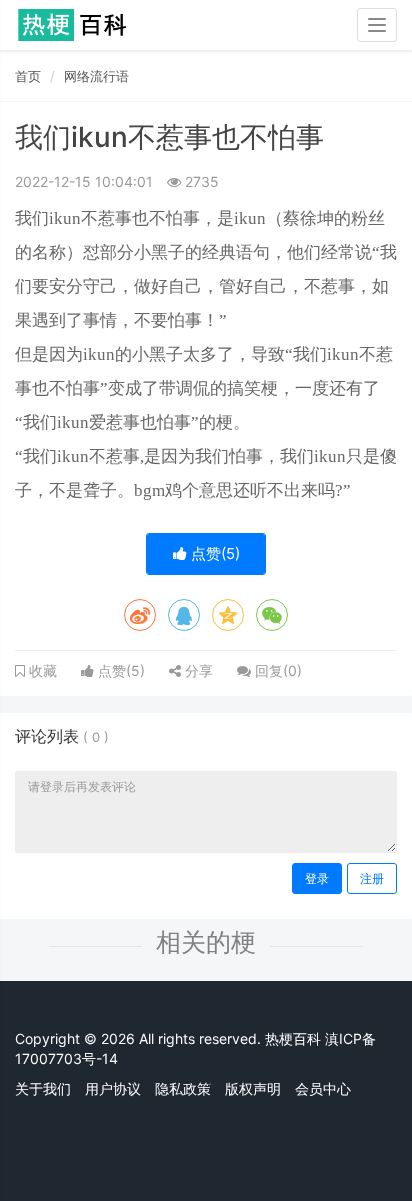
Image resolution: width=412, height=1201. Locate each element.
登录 (317, 878)
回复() (276, 670)
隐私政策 (183, 1088)
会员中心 (323, 1088)
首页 (28, 76)
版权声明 (253, 1088)
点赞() (213, 553)
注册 (372, 878)
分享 (197, 670)
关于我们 (43, 1088)
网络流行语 (96, 76)
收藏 (41, 671)
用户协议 (113, 1088)
